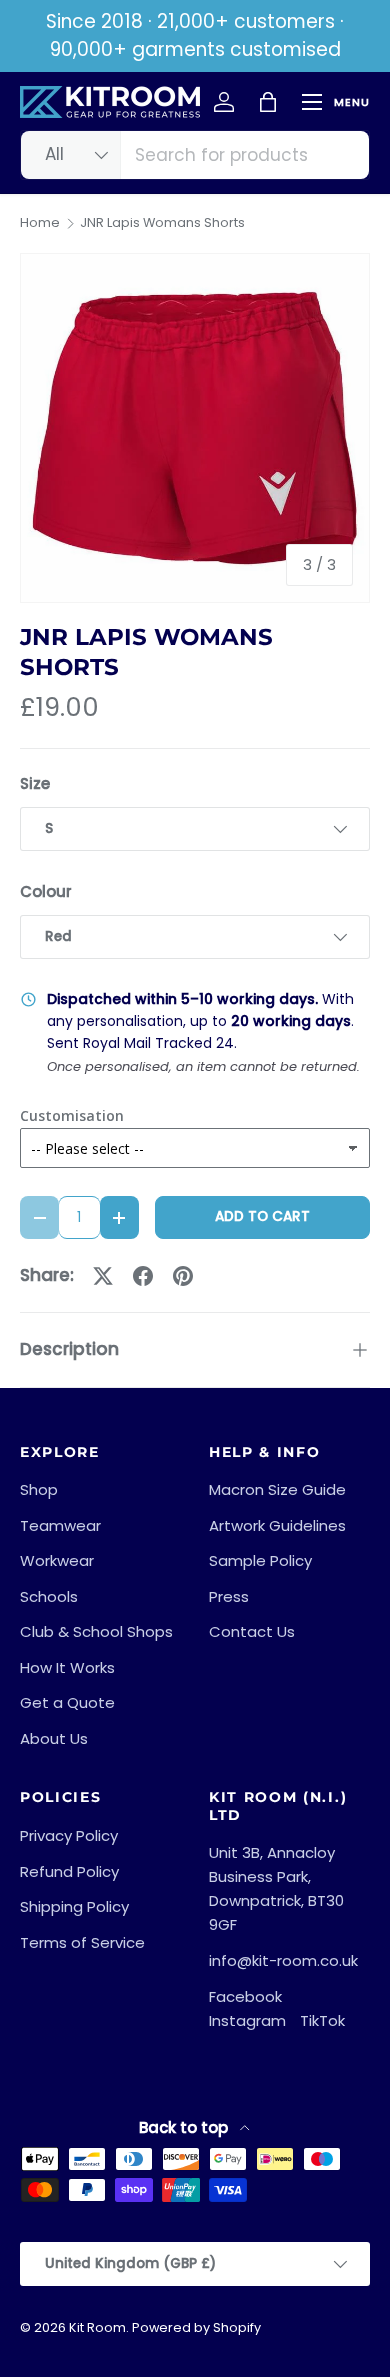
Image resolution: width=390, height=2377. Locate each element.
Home (40, 223)
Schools (49, 1596)
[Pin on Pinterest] (183, 1276)
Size (35, 783)
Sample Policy (260, 1560)
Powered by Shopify (196, 2327)
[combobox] (195, 155)
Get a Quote (67, 1702)
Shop (39, 1489)
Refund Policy (69, 1871)
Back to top (185, 2127)
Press (229, 1596)
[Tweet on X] (103, 1276)
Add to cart (262, 1216)
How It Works (67, 1667)
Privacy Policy (69, 1835)
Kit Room (97, 2327)
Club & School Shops (96, 1631)
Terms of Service (82, 1942)
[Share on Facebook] (143, 1276)
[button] (268, 102)
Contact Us (252, 1631)
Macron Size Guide (277, 1489)
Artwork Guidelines (277, 1525)
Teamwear (60, 1525)
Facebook (245, 1996)
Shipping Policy (74, 1906)
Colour (46, 891)
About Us (54, 1738)
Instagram (247, 2020)
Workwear (57, 1560)
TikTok (322, 2020)
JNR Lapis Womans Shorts (162, 223)
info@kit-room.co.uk (283, 1960)
